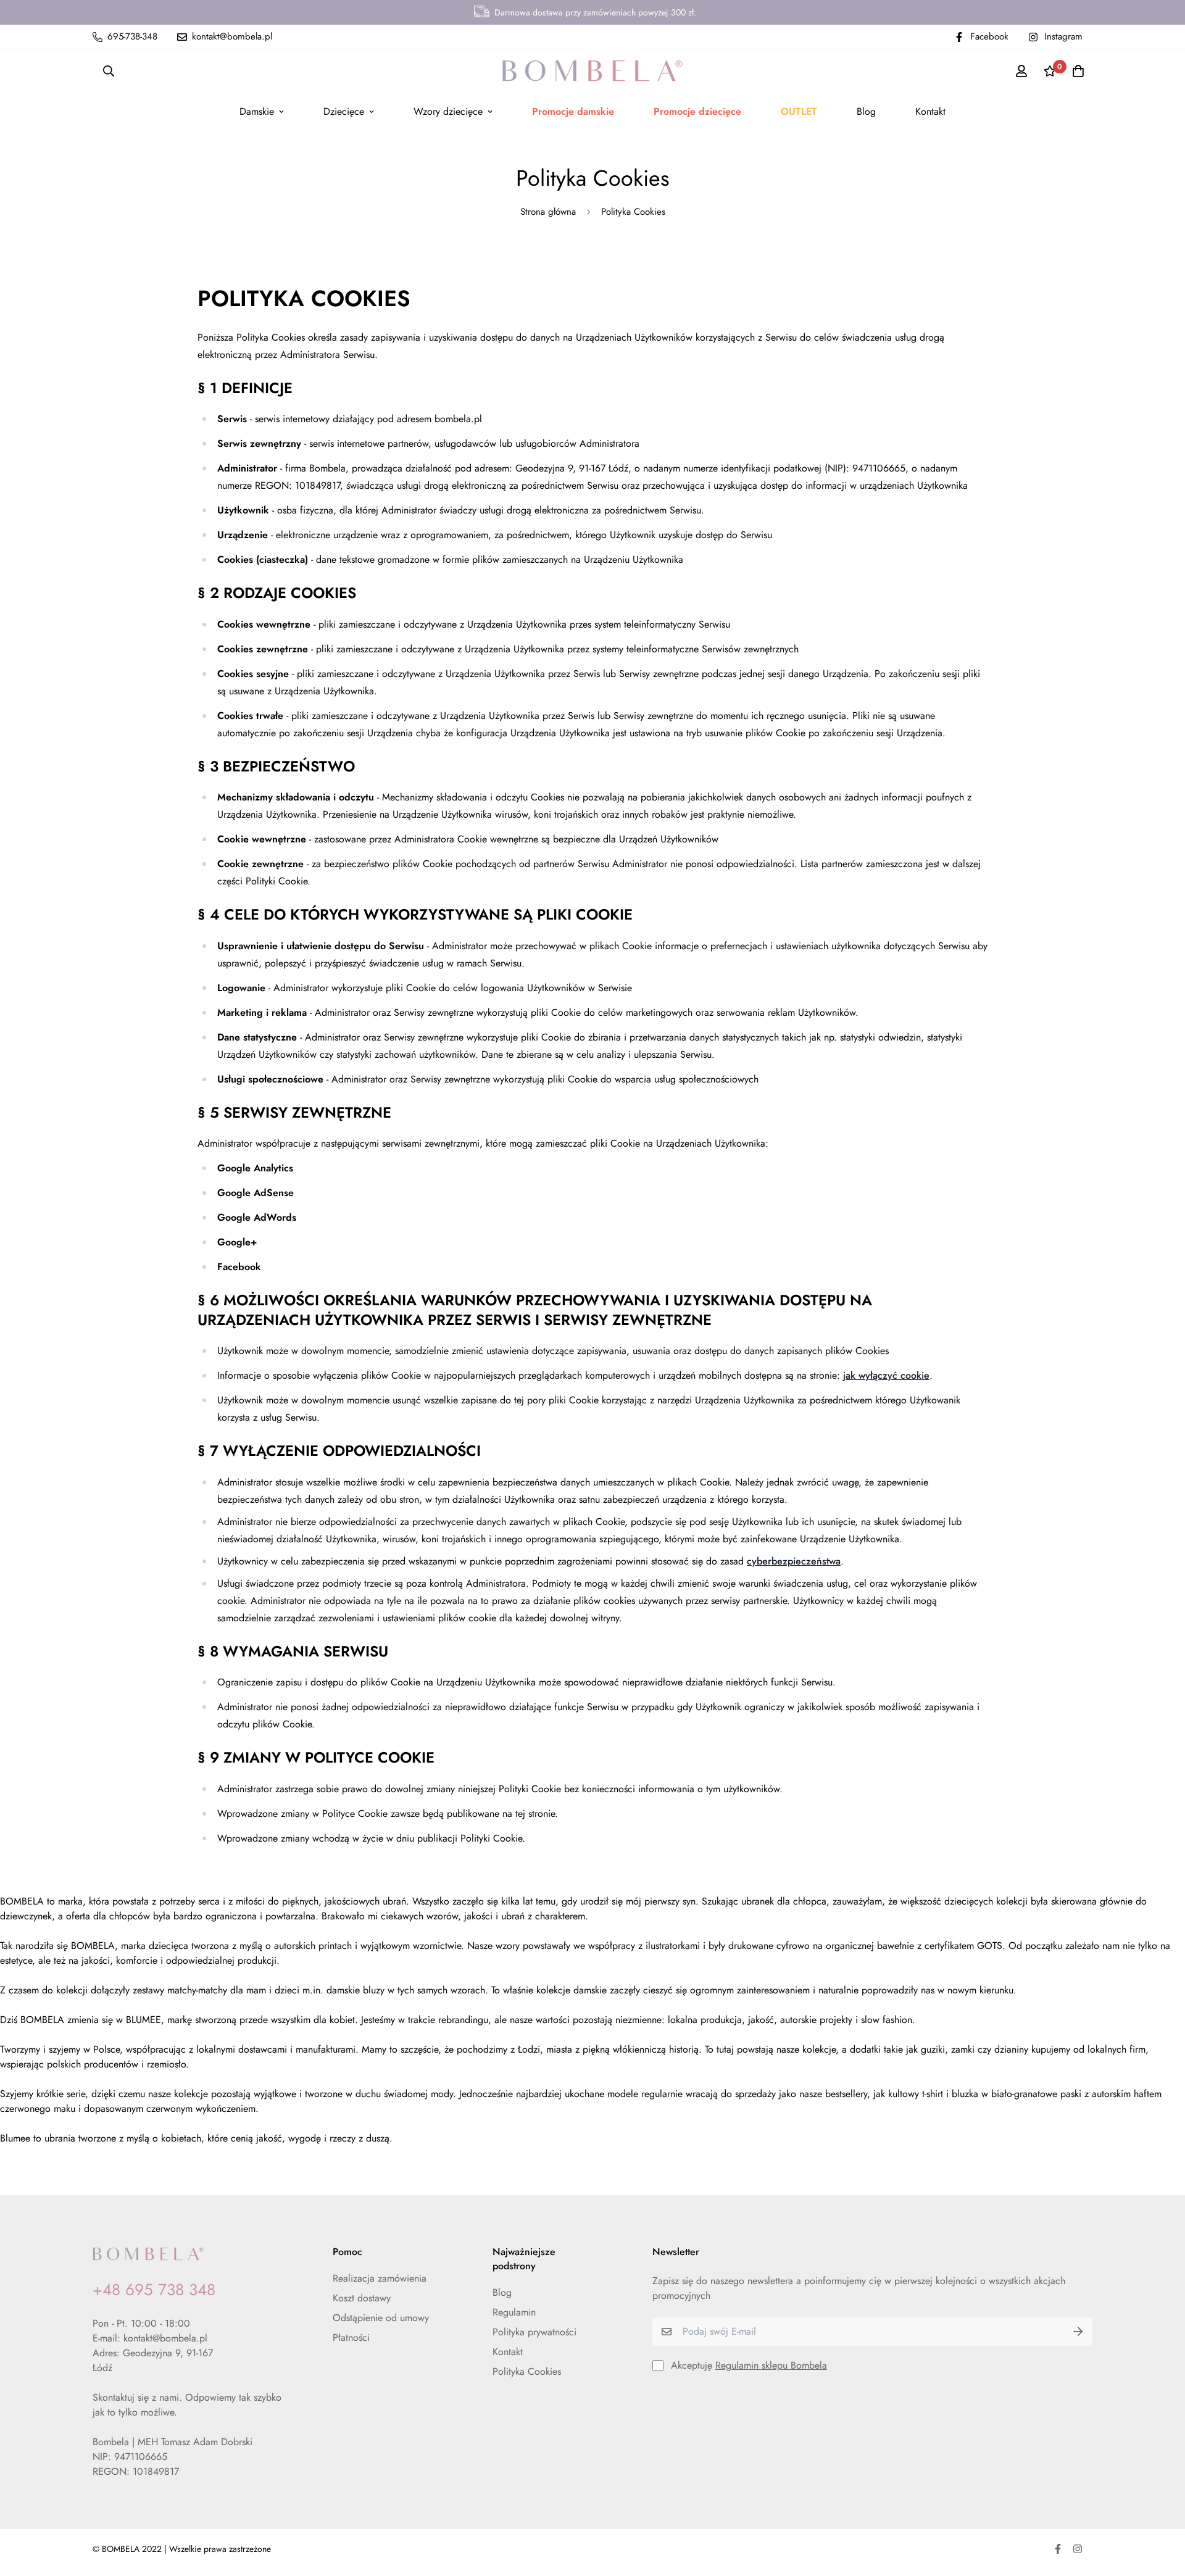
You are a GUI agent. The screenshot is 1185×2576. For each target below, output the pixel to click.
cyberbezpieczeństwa (794, 1561)
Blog (866, 111)
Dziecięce (344, 111)
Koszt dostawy (362, 2298)
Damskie (257, 111)
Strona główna (548, 212)
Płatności (351, 2337)
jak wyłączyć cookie (886, 1375)
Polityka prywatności (534, 2332)
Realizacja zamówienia (380, 2278)
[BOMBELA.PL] (592, 71)
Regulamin (514, 2312)
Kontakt (930, 111)
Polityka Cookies (527, 2371)
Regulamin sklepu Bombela (771, 2365)
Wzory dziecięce (448, 111)
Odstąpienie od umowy (381, 2318)
